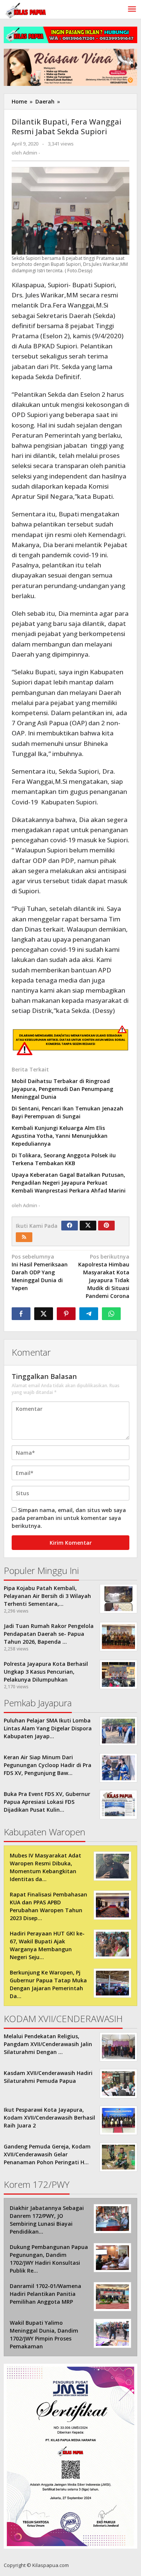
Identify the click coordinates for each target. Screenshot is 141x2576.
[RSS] (24, 1237)
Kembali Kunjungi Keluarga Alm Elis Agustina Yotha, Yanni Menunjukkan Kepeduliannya (60, 1136)
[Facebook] (70, 1226)
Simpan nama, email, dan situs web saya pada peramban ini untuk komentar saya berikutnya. (69, 1518)
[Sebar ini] (21, 1314)
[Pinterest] (106, 1226)
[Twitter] (88, 1226)
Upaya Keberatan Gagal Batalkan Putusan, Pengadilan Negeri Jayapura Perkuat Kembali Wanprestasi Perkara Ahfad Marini (69, 1183)
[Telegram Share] (89, 1314)
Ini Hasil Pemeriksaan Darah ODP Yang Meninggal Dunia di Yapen (40, 1272)
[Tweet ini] (44, 1314)
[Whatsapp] (111, 1314)
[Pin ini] (66, 1314)
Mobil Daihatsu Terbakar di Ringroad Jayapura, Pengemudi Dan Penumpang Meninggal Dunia (62, 1089)
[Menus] (132, 9)
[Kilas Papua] (26, 10)
